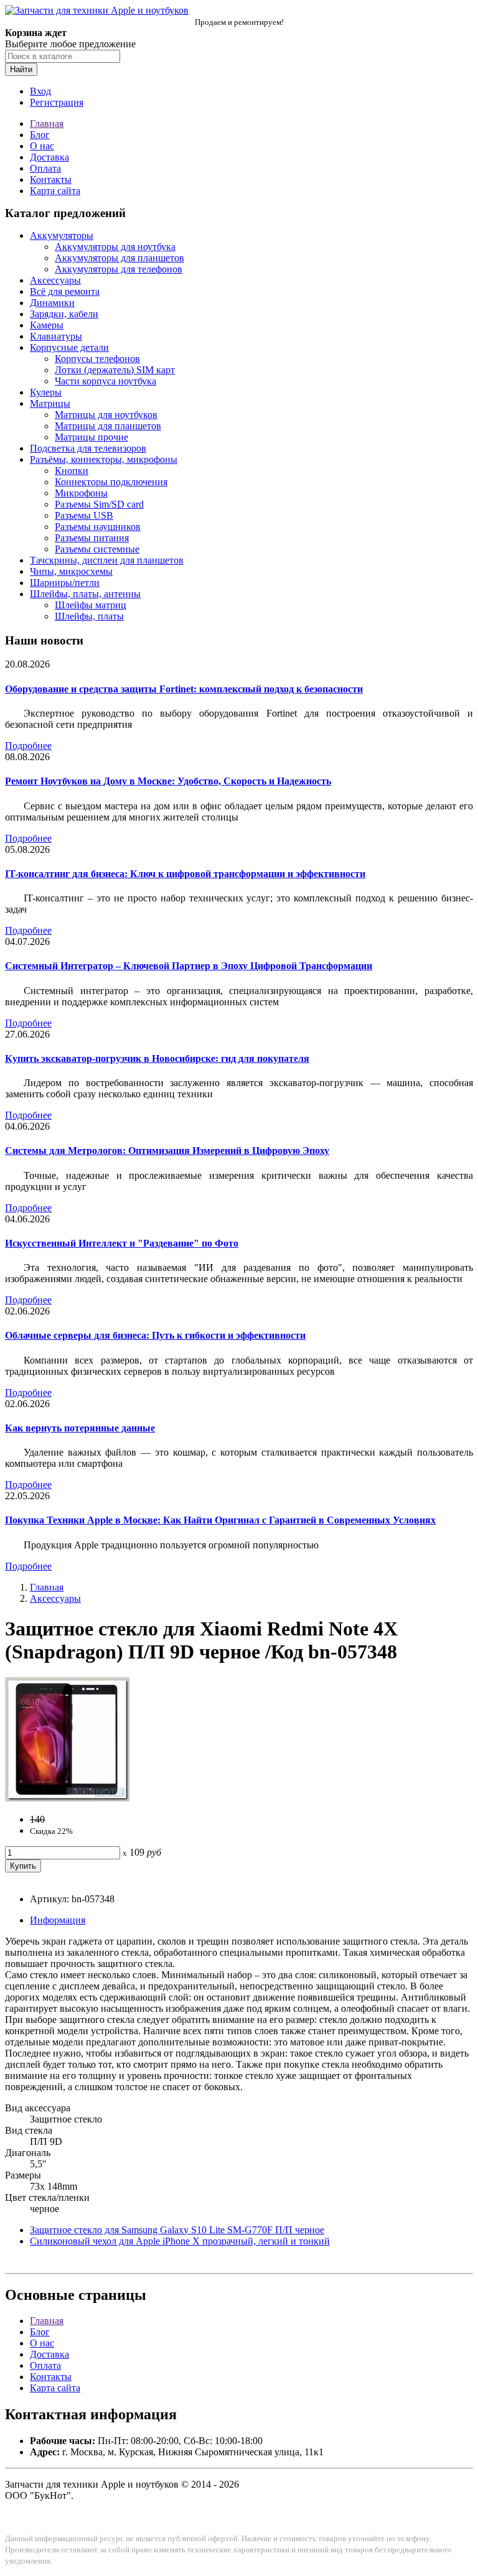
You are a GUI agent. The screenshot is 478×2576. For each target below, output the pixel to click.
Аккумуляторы (62, 235)
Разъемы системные (97, 549)
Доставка (49, 157)
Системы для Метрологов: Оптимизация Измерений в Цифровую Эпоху (167, 1151)
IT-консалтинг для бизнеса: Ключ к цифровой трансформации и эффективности (185, 874)
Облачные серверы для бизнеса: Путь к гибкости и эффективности (155, 1335)
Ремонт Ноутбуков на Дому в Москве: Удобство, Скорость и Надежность (168, 781)
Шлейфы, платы (89, 616)
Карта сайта (55, 191)
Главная (47, 123)
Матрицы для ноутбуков (106, 415)
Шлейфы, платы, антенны (85, 594)
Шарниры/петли (65, 583)
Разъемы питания (92, 538)
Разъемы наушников (98, 527)
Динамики (52, 303)
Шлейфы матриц (91, 605)
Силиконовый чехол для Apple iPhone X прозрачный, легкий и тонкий (180, 2241)
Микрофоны (81, 493)
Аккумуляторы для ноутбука (115, 247)
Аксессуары (55, 280)
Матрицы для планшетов (108, 426)
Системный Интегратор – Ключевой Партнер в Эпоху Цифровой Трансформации (189, 966)
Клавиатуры (56, 336)
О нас (42, 146)
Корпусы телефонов (97, 359)
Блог (40, 135)
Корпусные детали (69, 347)
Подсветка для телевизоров (88, 448)
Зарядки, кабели (64, 314)
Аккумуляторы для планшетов (119, 258)
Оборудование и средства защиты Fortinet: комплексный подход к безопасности (184, 689)
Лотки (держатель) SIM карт (115, 370)
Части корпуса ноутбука (105, 381)
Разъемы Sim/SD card (99, 504)
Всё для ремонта (65, 291)
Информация (58, 1920)
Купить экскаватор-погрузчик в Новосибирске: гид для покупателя (157, 1058)
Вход (40, 91)
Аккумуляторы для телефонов (119, 269)
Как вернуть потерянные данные (80, 1428)
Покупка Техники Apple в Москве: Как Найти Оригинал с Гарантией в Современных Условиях (220, 1520)
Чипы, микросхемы (71, 571)
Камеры (47, 325)
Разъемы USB (84, 515)
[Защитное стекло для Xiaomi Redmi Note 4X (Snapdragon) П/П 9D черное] (67, 1798)
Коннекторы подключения (111, 482)
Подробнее (28, 746)
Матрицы (50, 403)
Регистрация (57, 102)
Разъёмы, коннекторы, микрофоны (104, 459)
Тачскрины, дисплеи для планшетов (107, 560)
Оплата (45, 168)
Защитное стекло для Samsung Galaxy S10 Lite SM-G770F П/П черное (177, 2230)
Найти (21, 69)
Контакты (51, 179)
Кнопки (72, 471)
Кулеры (46, 392)
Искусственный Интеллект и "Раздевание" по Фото (122, 1243)
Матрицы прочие (91, 437)
